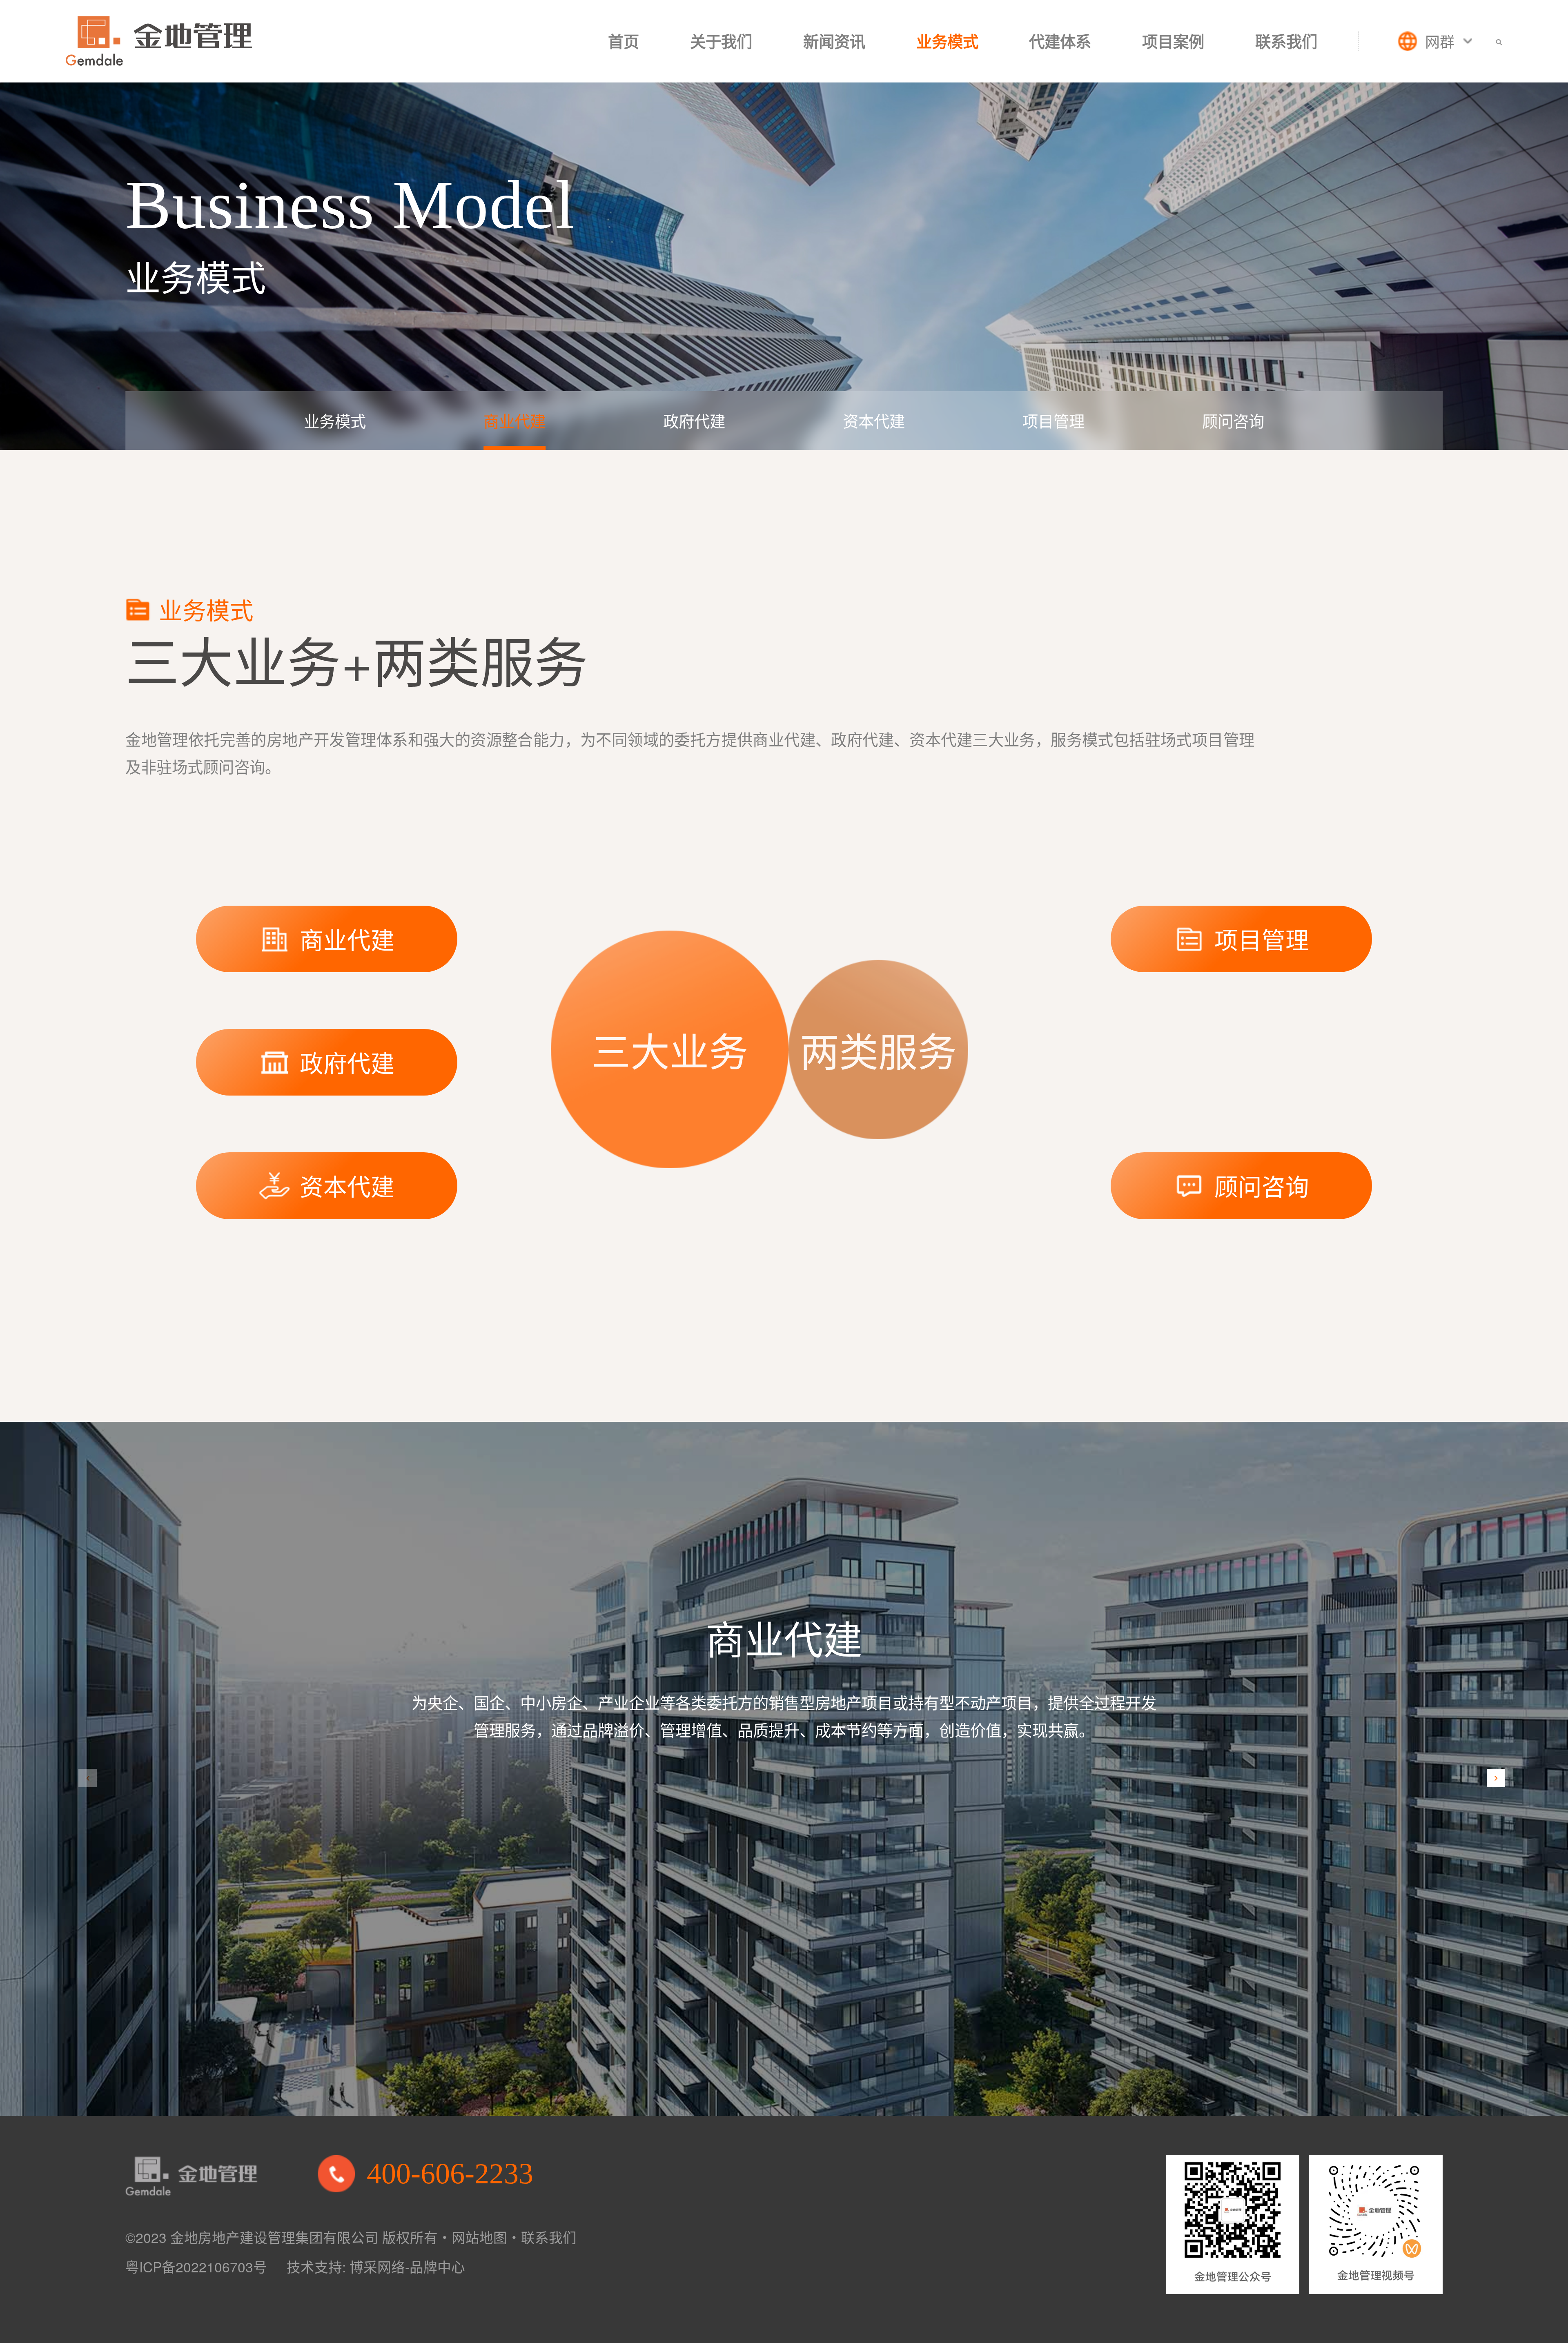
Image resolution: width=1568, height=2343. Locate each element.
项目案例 (1173, 41)
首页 (624, 41)
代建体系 (1060, 41)
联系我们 (1286, 41)
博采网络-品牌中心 (407, 2266)
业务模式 (947, 41)
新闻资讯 (834, 41)
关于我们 (721, 41)
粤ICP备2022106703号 (196, 2266)
